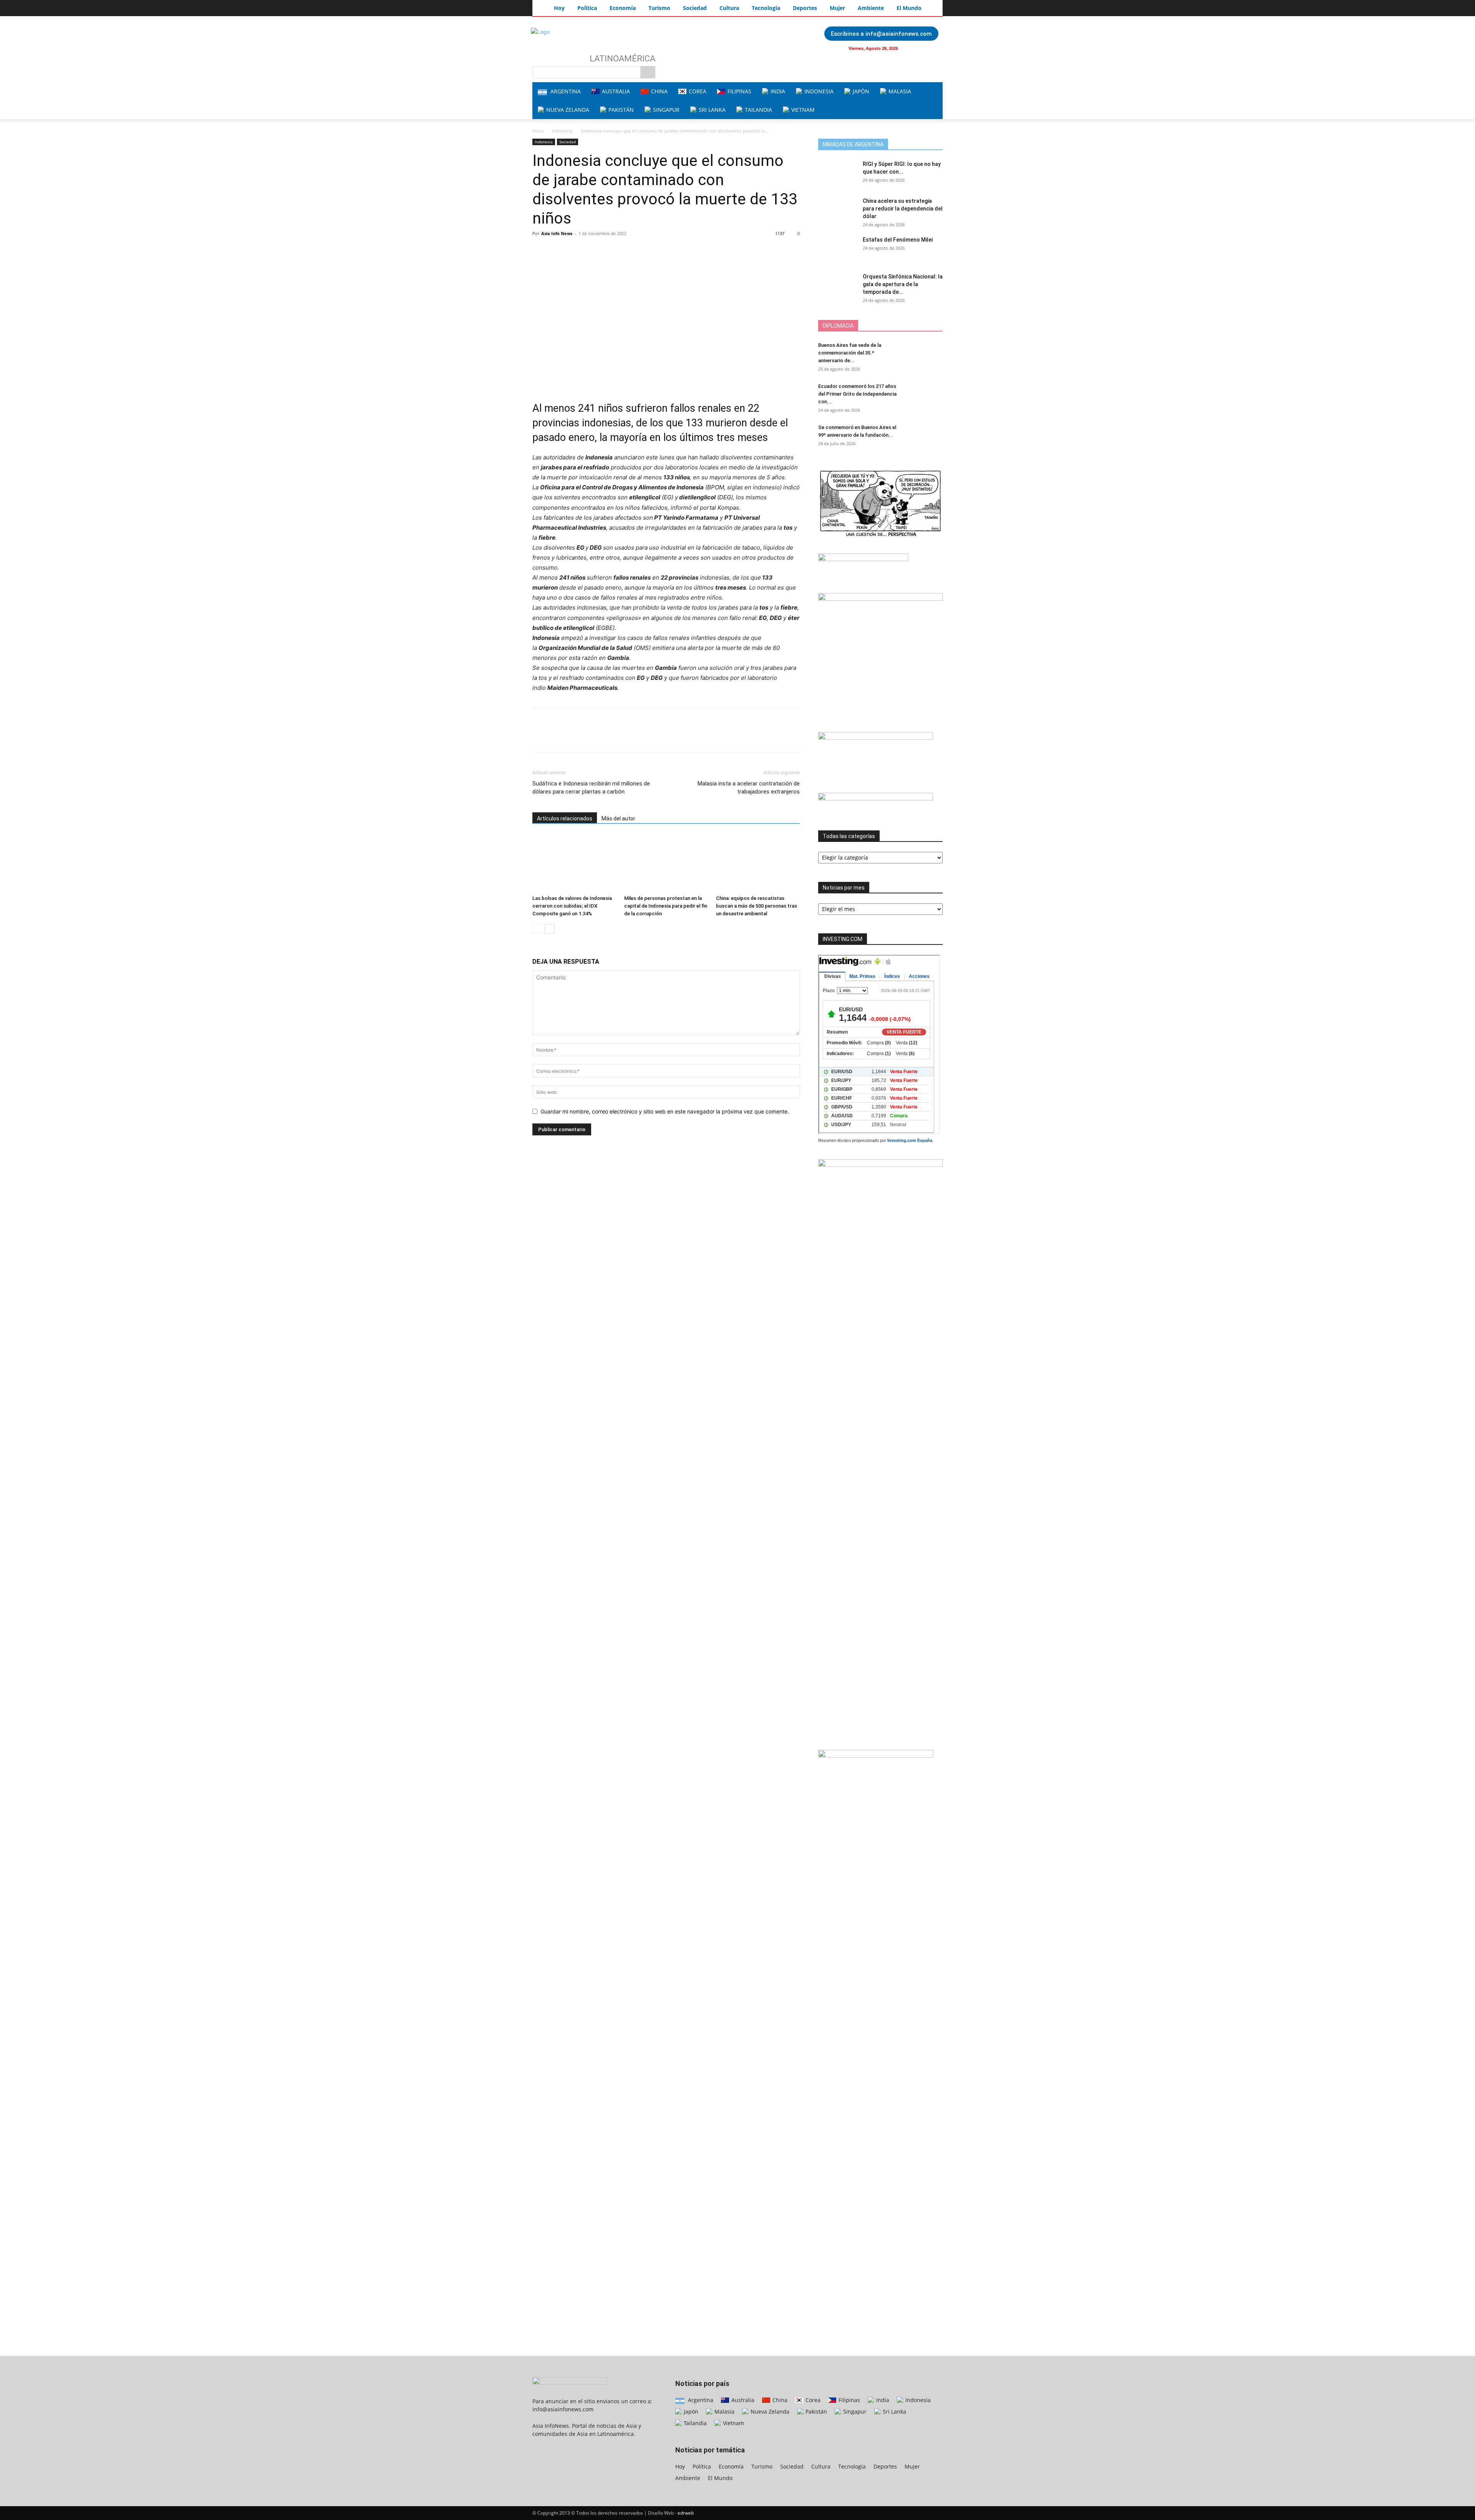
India (882, 2400)
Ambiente (688, 2478)
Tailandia (694, 2423)
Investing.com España (910, 1140)
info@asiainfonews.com (563, 2409)
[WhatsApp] (593, 251)
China (779, 2400)
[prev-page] (537, 929)
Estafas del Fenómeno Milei (898, 240)
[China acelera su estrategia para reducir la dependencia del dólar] (837, 210)
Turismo (762, 2466)
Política (702, 2466)
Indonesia (562, 131)
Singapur (854, 2411)
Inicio (538, 131)
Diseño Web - (671, 2513)
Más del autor (618, 818)
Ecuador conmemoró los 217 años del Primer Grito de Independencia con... (857, 394)
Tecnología (852, 2466)
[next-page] (549, 929)
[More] (611, 251)
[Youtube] (932, 48)
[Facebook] (917, 48)
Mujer (912, 2466)
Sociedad (568, 142)
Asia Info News (557, 233)
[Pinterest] (575, 251)
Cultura (821, 2466)
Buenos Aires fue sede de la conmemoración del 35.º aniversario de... (850, 353)
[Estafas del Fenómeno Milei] (837, 249)
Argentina (700, 2400)
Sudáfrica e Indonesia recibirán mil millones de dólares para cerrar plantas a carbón (591, 788)
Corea (812, 2400)
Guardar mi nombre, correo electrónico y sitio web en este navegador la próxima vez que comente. (665, 1111)
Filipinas (849, 2400)
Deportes (885, 2466)
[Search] (648, 72)
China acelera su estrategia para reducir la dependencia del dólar (903, 209)
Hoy (680, 2466)
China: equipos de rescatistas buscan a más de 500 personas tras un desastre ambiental (757, 906)
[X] (558, 251)
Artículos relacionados (565, 818)
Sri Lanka (894, 2411)
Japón (690, 2411)
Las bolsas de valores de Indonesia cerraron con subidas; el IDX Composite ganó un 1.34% (572, 906)
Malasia (724, 2411)
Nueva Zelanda (769, 2411)
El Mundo (720, 2478)
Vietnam (733, 2423)
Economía (731, 2466)
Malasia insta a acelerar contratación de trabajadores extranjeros (749, 788)
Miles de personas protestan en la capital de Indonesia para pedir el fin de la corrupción (666, 906)
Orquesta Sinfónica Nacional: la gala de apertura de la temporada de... (903, 284)
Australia (742, 2400)
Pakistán (815, 2411)
